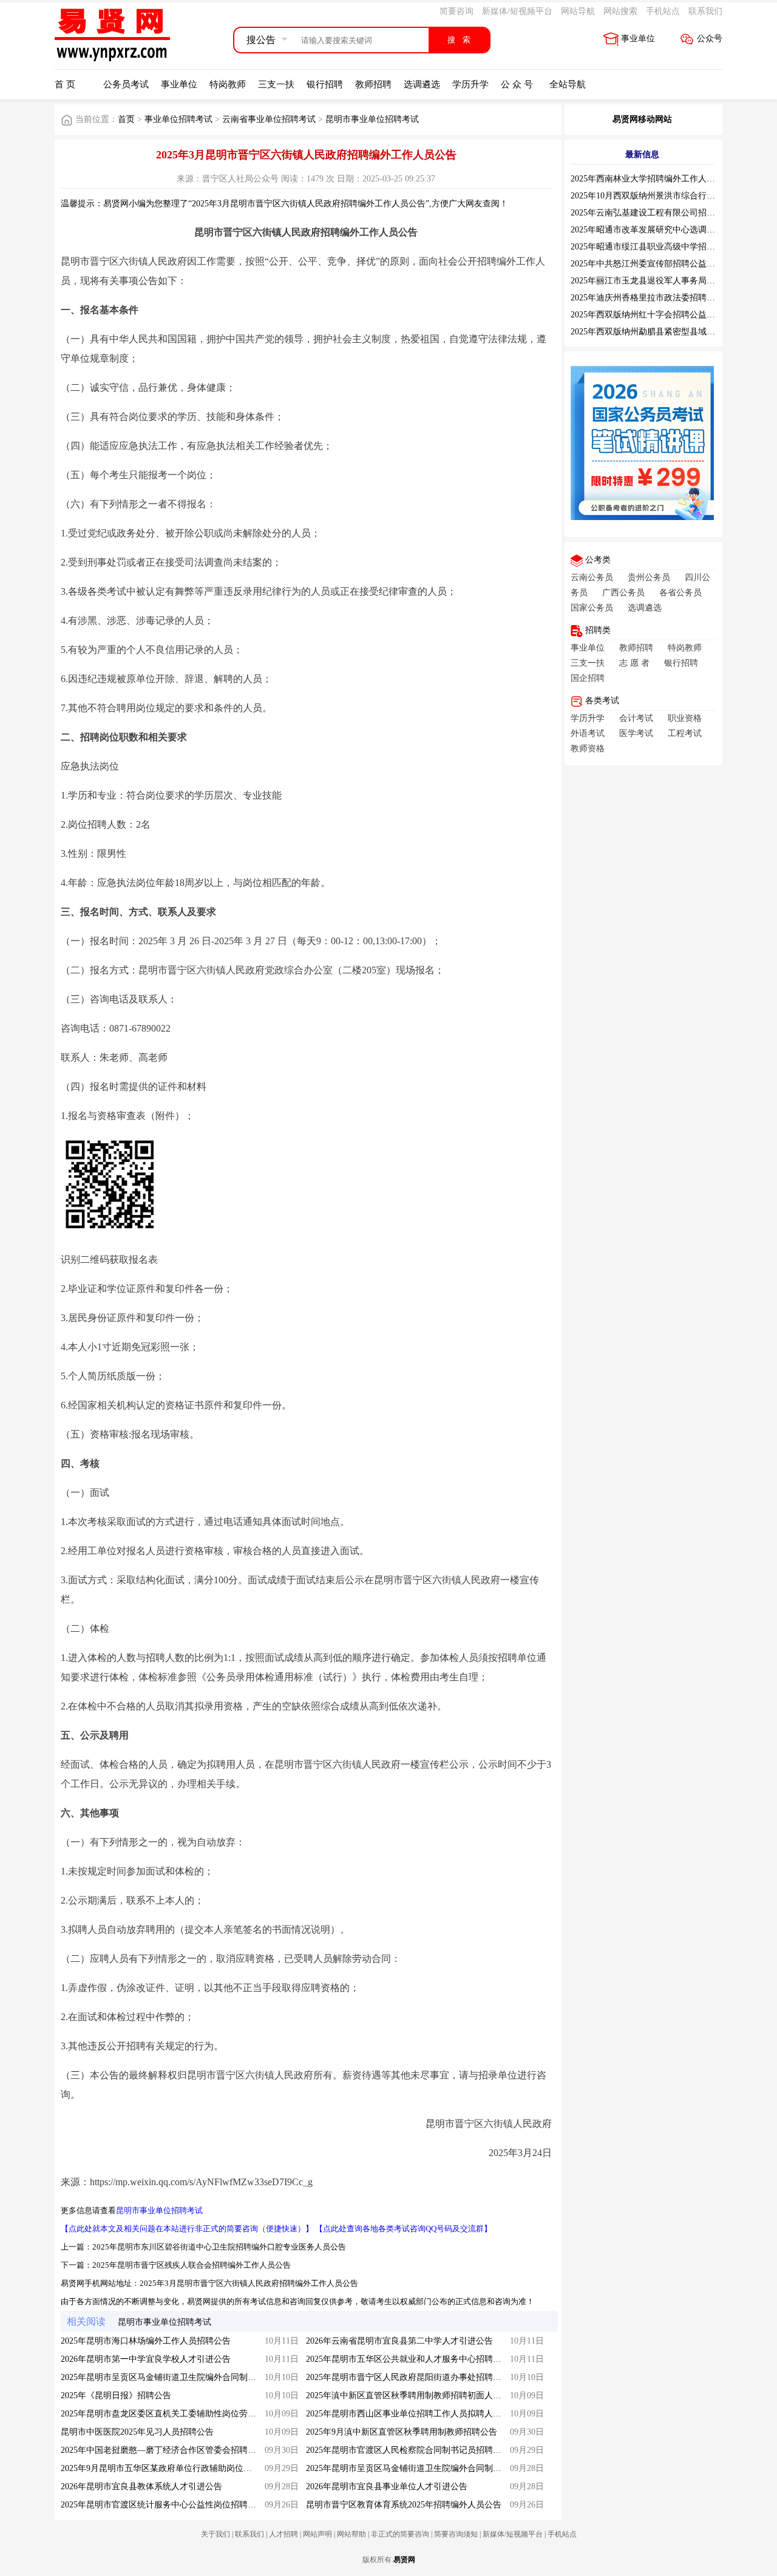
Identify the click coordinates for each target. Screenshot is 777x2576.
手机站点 (663, 11)
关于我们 (215, 2534)
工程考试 (685, 733)
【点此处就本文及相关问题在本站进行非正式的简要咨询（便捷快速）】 (187, 2229)
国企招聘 (588, 678)
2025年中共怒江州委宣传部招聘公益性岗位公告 (660, 264)
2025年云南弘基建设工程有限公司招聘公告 (651, 213)
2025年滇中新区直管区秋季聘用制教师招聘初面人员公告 (412, 2395)
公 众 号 (517, 84)
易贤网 (404, 2560)
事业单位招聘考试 (178, 119)
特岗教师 (228, 84)
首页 (126, 119)
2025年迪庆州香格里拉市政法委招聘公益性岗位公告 (668, 298)
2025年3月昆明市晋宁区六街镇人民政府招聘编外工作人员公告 (249, 2283)
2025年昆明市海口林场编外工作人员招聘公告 (146, 2341)
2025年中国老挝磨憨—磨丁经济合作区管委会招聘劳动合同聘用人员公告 (197, 2450)
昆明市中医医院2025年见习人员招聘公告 (137, 2432)
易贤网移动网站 (642, 119)
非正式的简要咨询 (400, 2534)
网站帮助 (351, 2534)
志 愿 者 (634, 663)
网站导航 (578, 11)
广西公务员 (623, 593)
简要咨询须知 (456, 2534)
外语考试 (588, 733)
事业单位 (638, 39)
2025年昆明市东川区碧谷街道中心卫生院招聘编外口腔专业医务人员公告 (219, 2247)
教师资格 (588, 749)
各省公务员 (680, 593)
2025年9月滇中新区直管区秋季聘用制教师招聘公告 (402, 2432)
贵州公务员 (649, 577)
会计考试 (636, 718)
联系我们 (705, 11)
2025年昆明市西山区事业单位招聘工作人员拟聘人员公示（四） (425, 2414)
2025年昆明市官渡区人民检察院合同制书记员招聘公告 (408, 2450)
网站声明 (317, 2534)
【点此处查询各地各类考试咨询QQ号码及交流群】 (403, 2229)
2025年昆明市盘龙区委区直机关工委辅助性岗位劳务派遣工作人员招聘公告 (201, 2414)
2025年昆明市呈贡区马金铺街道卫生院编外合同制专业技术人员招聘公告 (442, 2468)
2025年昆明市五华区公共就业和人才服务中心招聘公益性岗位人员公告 (438, 2359)
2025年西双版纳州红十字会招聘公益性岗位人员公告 (668, 315)
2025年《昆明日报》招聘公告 (116, 2395)
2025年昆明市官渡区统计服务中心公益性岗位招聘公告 (163, 2505)
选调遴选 (422, 84)
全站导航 (568, 84)
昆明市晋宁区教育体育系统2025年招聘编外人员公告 (404, 2505)
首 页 (65, 84)
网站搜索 (620, 11)
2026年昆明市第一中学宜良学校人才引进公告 (146, 2359)
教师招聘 (373, 84)
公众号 (710, 39)
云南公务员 (592, 577)
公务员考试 (126, 84)
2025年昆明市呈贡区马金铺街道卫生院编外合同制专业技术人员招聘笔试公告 (205, 2377)
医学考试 (636, 733)
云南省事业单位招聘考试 (269, 119)
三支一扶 (276, 84)
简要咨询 (456, 11)
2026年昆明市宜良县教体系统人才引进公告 (141, 2486)
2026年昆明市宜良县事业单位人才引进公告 (387, 2486)
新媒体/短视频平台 (517, 11)
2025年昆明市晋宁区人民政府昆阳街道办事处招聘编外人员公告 (425, 2377)
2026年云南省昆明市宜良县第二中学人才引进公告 (399, 2341)
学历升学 (470, 84)
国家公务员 (592, 608)
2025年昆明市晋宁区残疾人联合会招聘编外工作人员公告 (192, 2265)
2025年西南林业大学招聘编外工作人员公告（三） (664, 179)
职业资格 (685, 718)
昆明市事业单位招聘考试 (372, 119)
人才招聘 (283, 2534)
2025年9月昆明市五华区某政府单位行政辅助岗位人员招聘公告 (178, 2468)
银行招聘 (325, 84)
